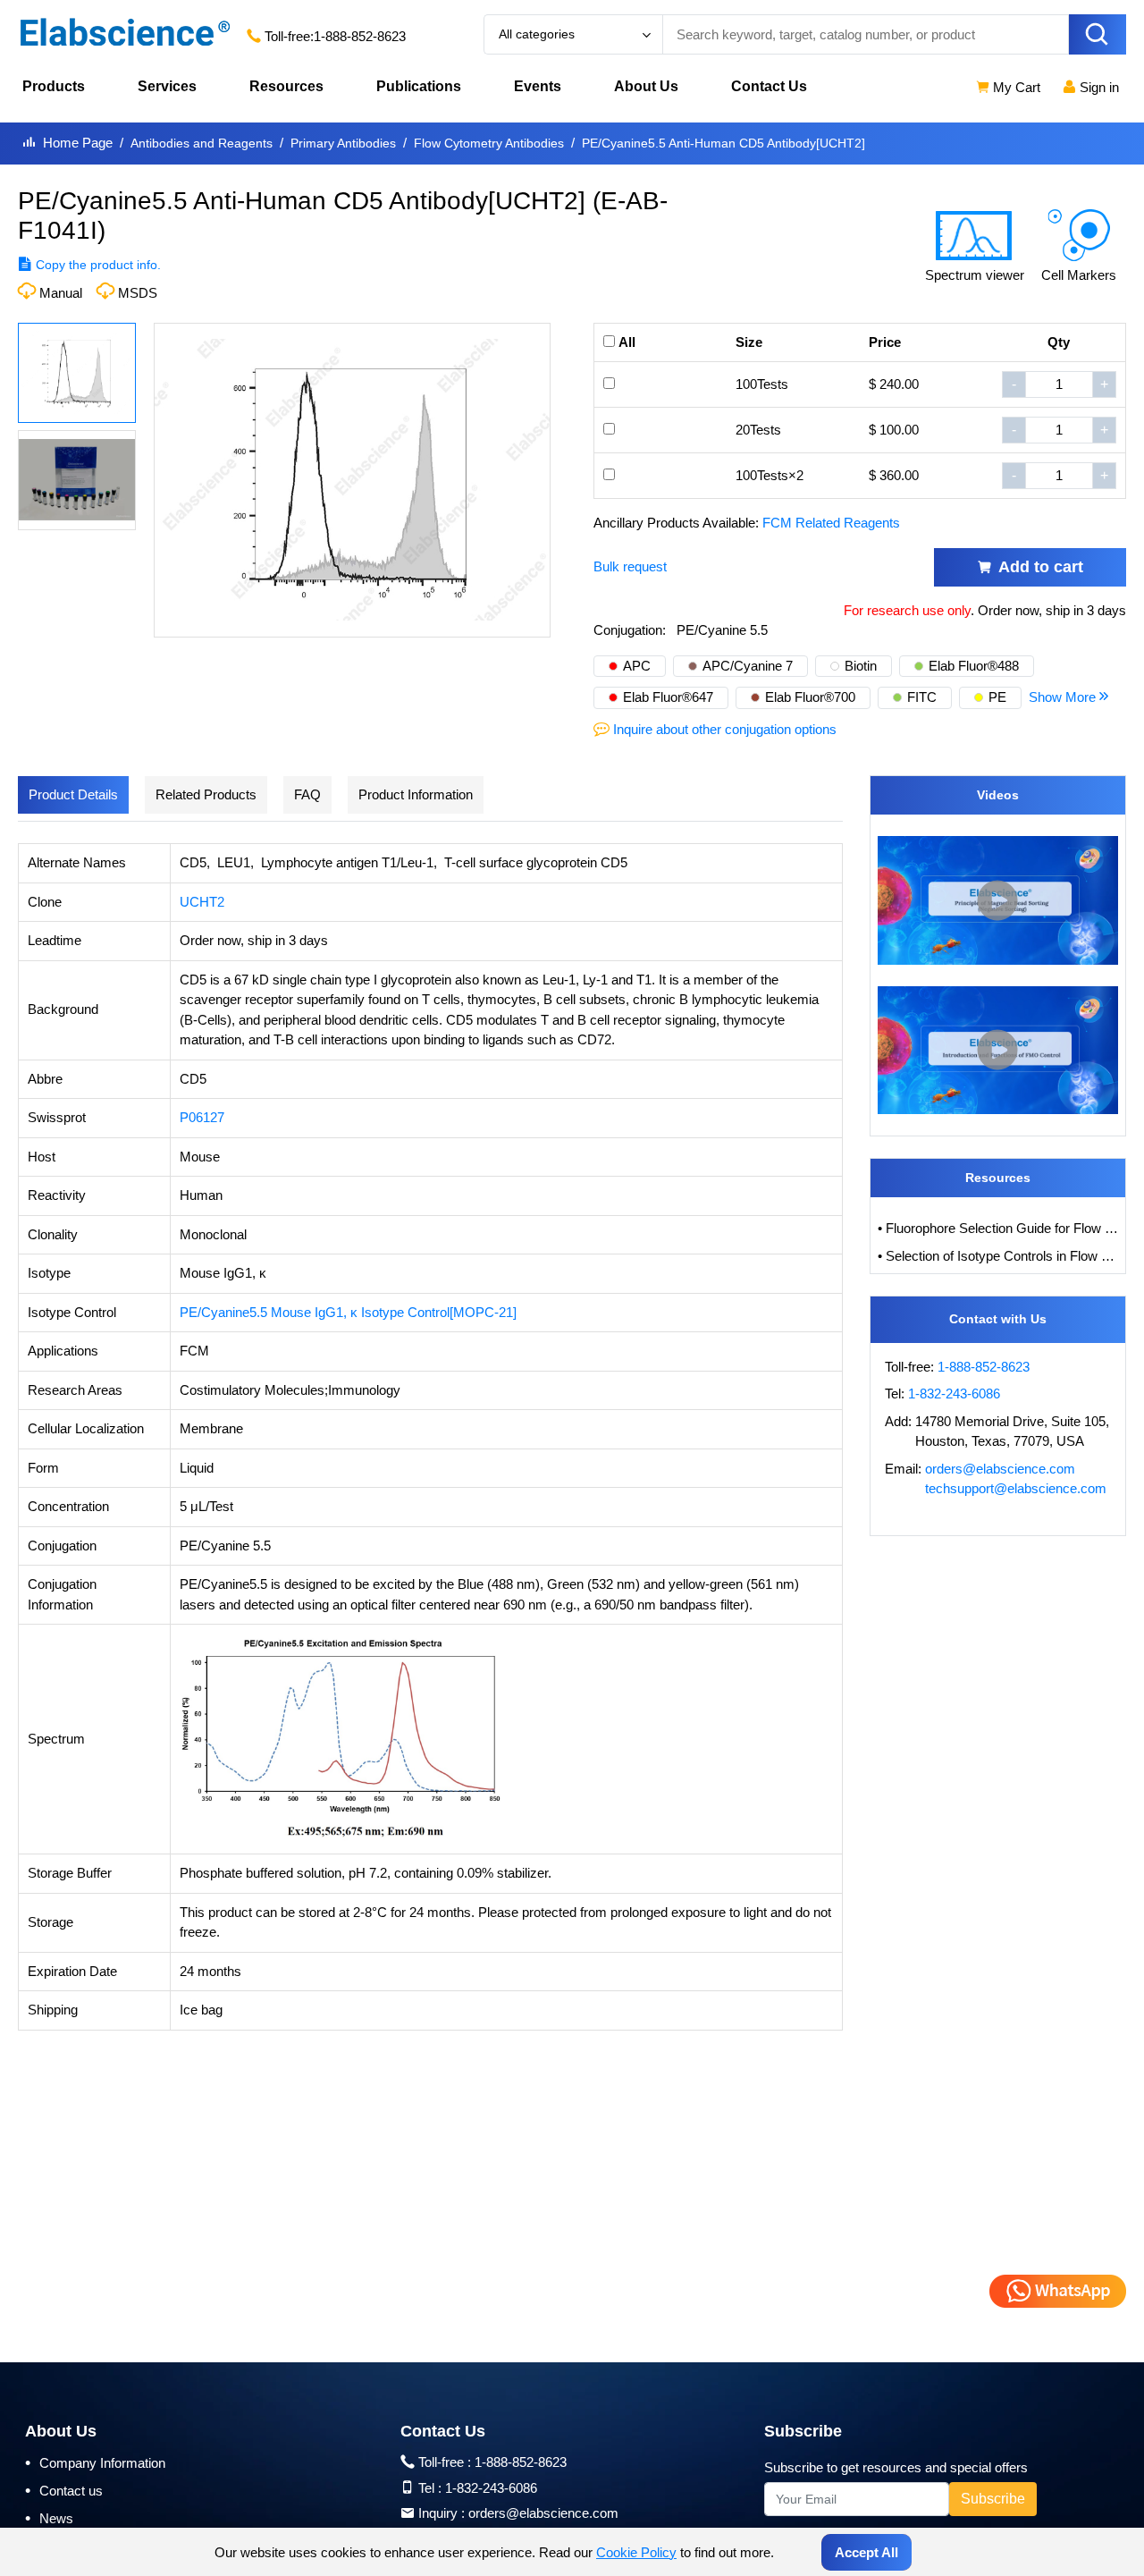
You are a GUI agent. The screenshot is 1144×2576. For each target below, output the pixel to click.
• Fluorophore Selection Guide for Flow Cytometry (998, 1228)
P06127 (202, 1117)
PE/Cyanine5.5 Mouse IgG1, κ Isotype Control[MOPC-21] (348, 1312)
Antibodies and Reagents (202, 143)
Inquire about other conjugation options (725, 729)
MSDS (138, 293)
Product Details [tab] (73, 794)
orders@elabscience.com (1000, 1469)
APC (637, 666)
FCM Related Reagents (831, 523)
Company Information (95, 2462)
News (49, 2518)
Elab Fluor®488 (974, 666)
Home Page (78, 143)
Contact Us (769, 86)
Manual (61, 293)
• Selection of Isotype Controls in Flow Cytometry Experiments (998, 1256)
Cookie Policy (636, 2552)
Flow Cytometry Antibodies (489, 143)
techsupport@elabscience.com (1016, 1488)
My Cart (1015, 87)
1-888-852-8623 (360, 36)
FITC (922, 697)
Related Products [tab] (206, 794)
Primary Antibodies (343, 143)
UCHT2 (202, 902)
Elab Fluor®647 (668, 697)
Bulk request (630, 566)
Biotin (861, 666)
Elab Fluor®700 (810, 697)
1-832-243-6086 (954, 1394)
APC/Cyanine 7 (748, 666)
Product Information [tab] (416, 794)
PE (997, 697)
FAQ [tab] (307, 794)
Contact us (64, 2490)
